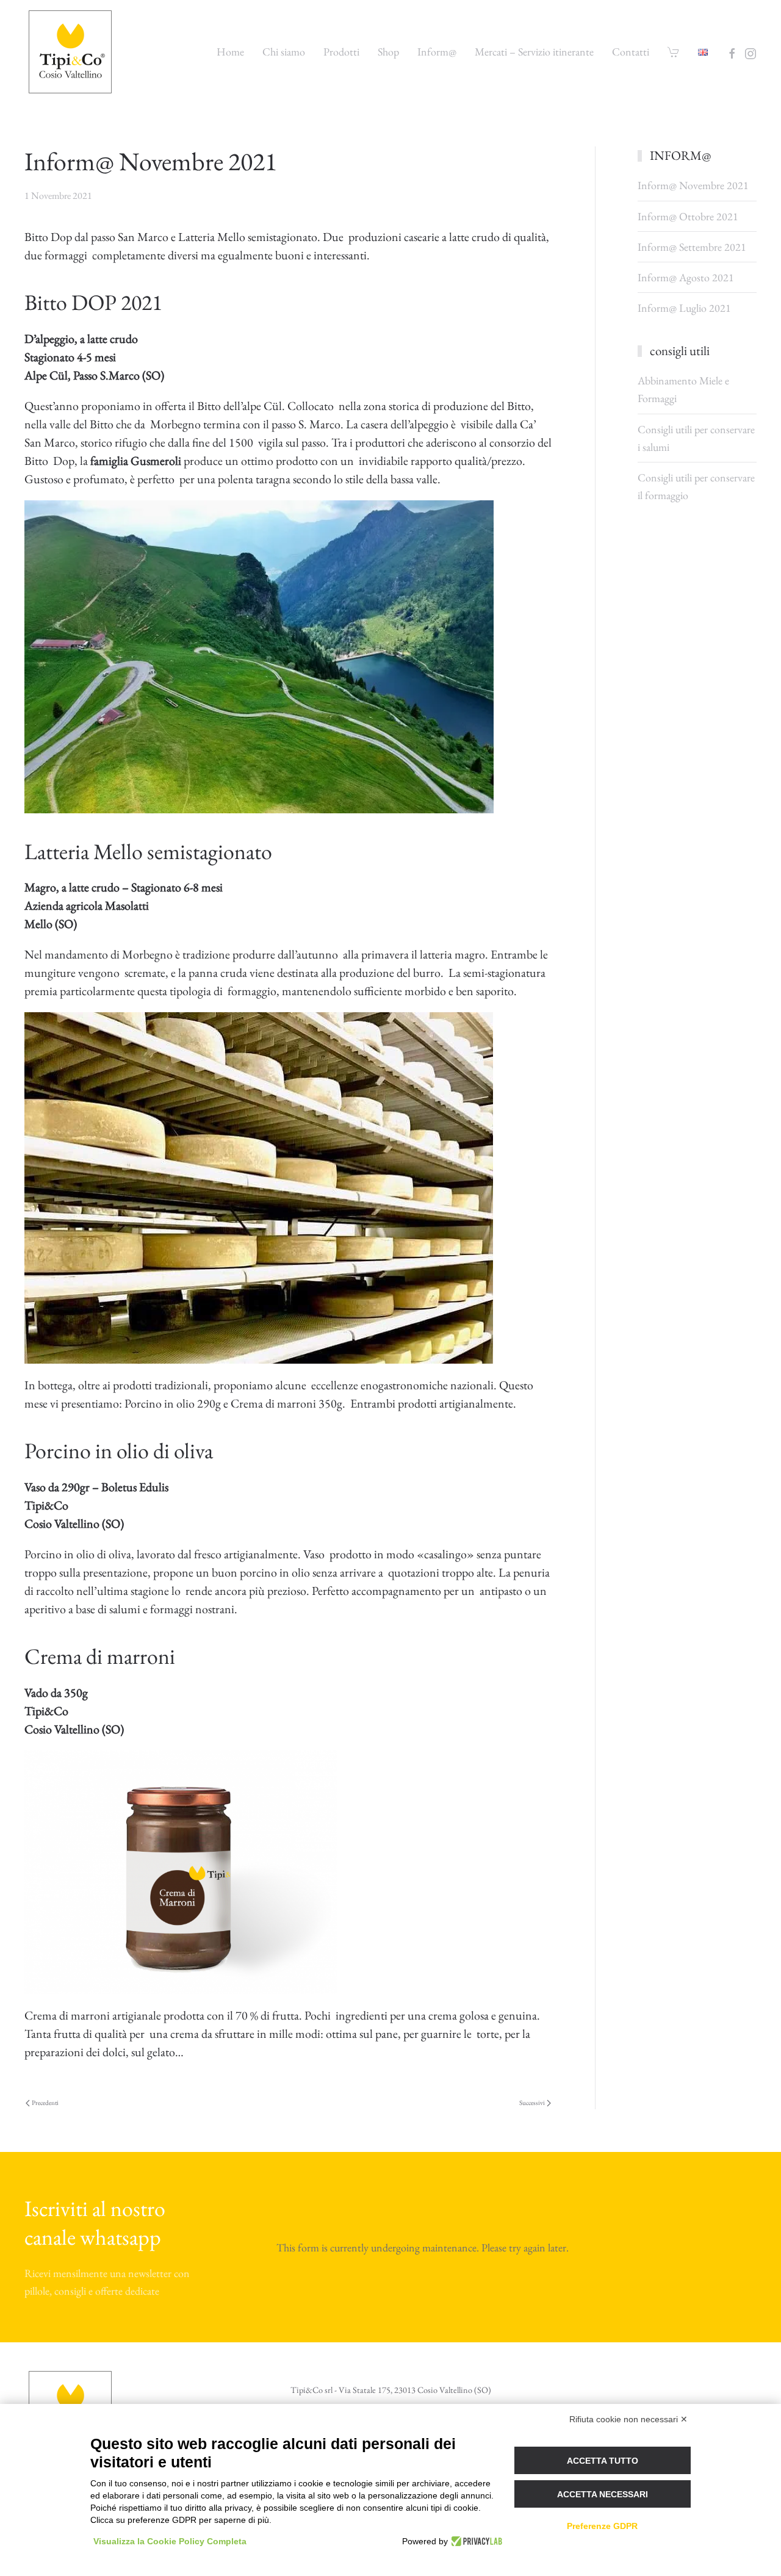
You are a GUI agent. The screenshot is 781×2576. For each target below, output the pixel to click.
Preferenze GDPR (602, 2526)
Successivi (532, 2103)
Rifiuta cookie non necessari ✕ (628, 2419)
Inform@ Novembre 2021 (693, 185)
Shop (388, 52)
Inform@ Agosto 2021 (686, 277)
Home (230, 52)
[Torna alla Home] (72, 52)
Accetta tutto (603, 2461)
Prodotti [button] (341, 52)
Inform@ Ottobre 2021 (688, 216)
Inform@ (437, 52)
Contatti (631, 52)
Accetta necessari (603, 2494)
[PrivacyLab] (475, 2541)
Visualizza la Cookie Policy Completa (170, 2541)
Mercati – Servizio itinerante (534, 52)
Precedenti (45, 2103)
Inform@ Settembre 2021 (692, 247)
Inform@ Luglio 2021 (684, 308)
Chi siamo (284, 52)
